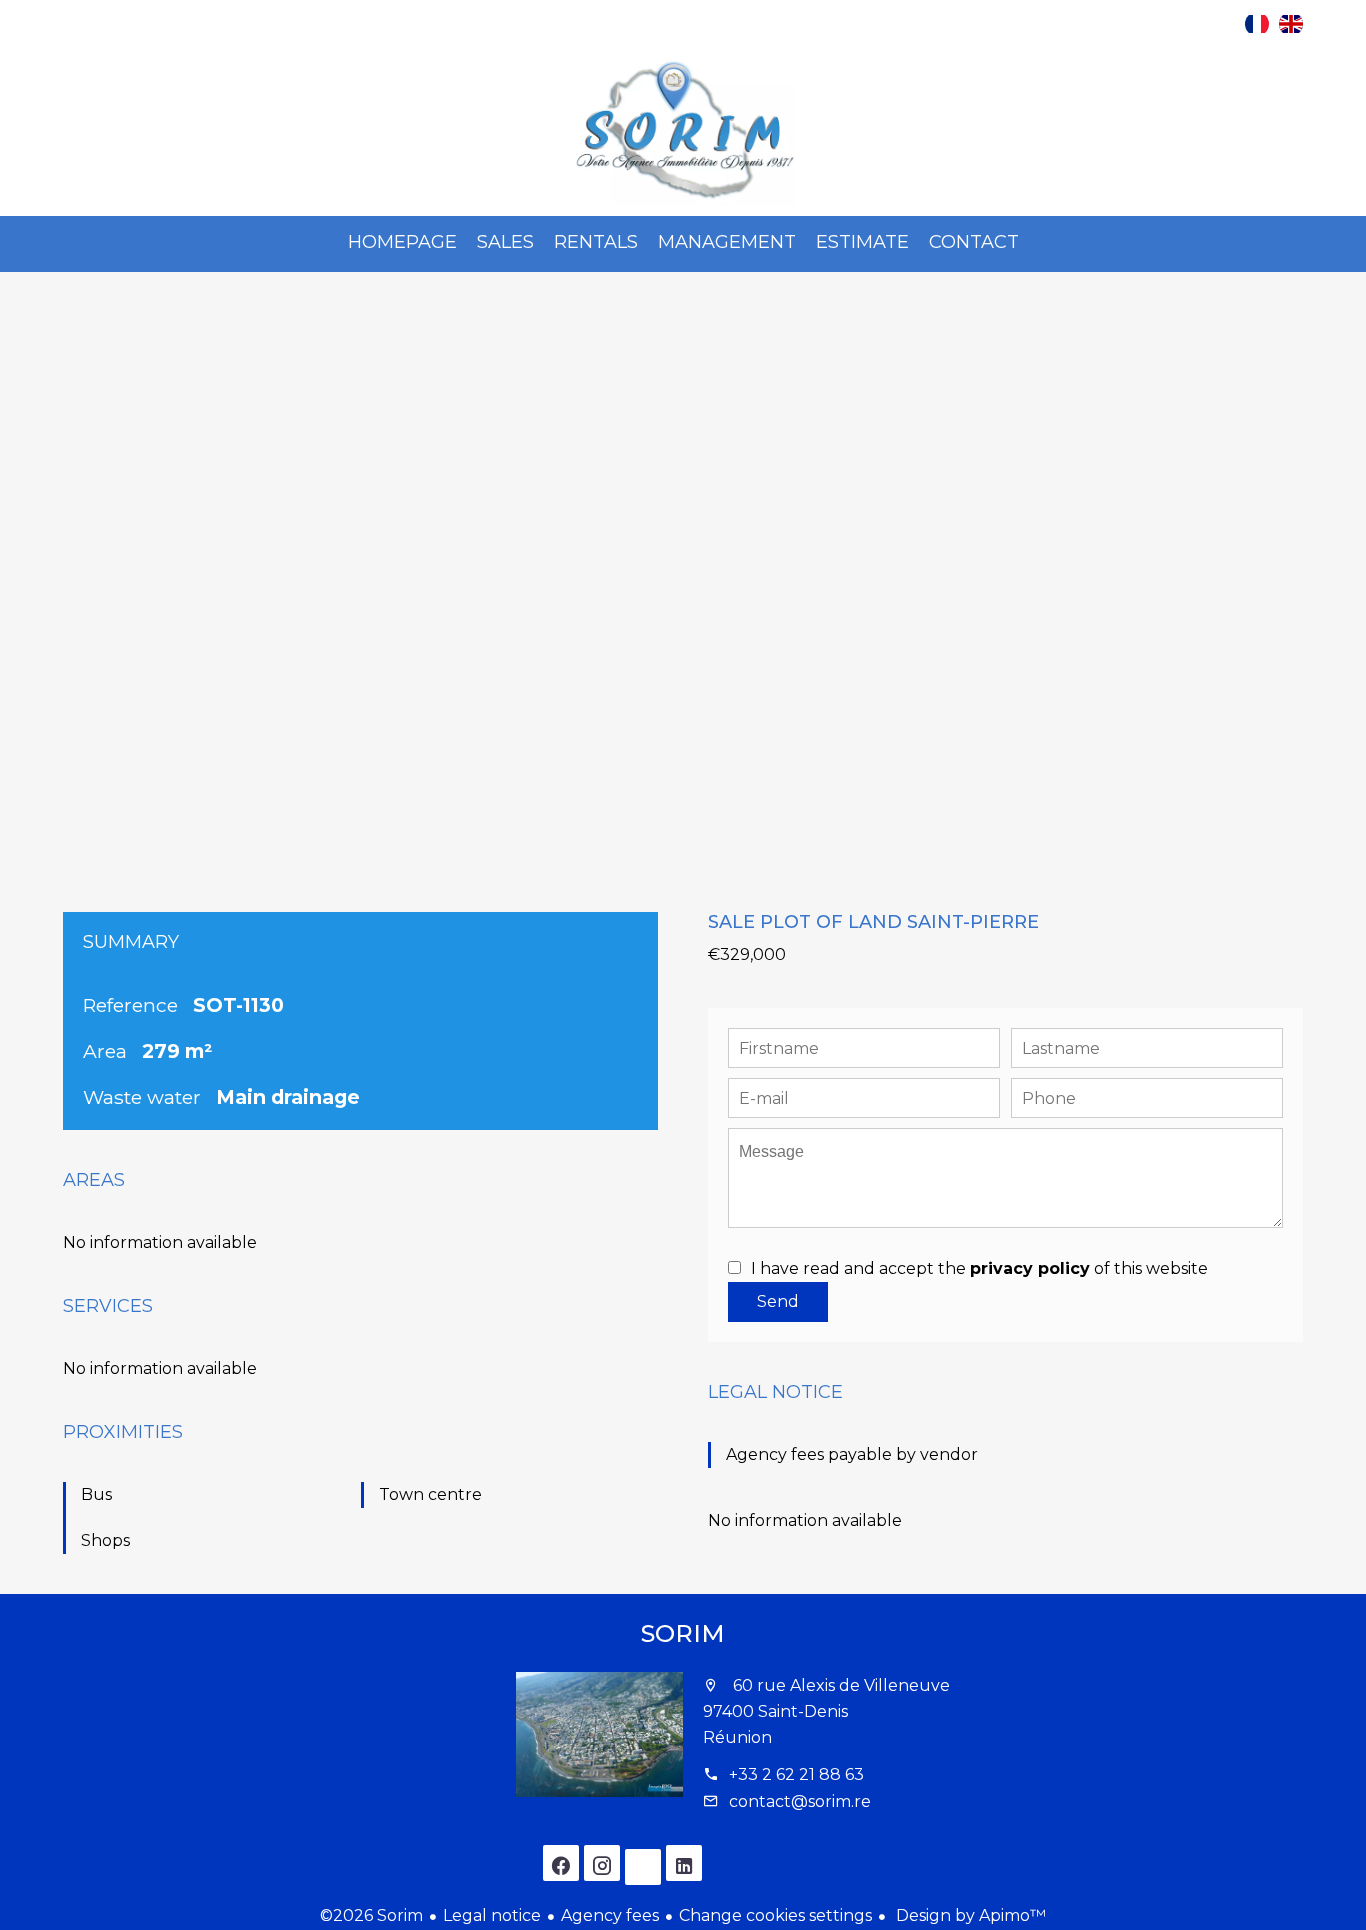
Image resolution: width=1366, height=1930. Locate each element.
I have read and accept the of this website (979, 1268)
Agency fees (610, 1915)
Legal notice (492, 1915)
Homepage (683, 131)
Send (778, 1301)
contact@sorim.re (800, 1801)
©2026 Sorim (371, 1915)
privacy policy (1030, 1268)
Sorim (683, 1633)
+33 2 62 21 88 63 (796, 1774)
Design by (969, 1915)
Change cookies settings (775, 1915)
